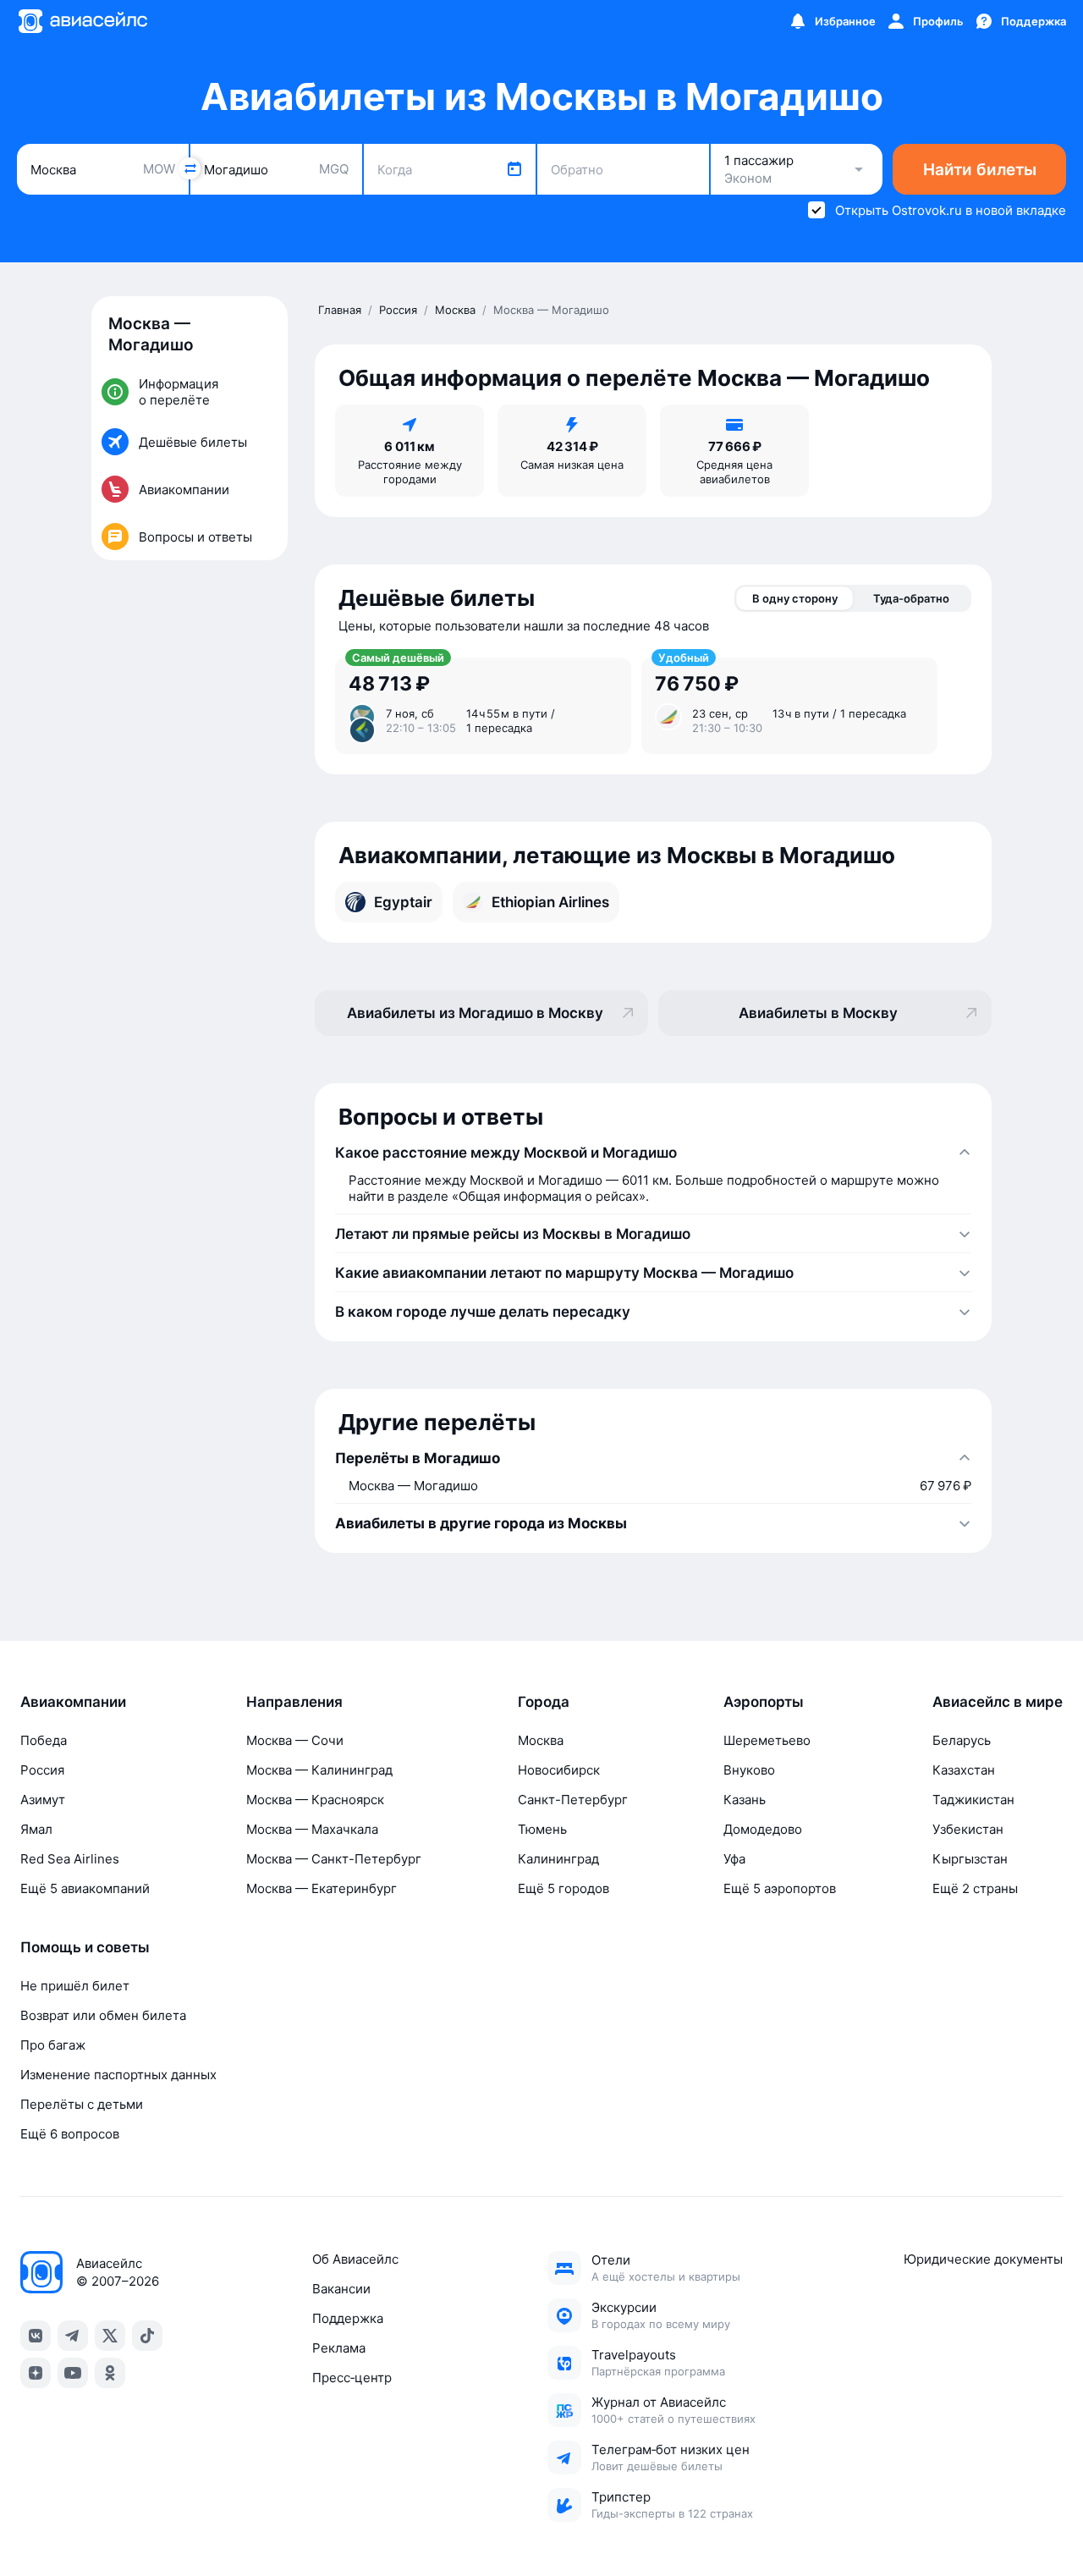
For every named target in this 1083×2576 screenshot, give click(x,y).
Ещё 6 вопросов (70, 2134)
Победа (44, 1740)
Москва (541, 1740)
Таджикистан (973, 1800)
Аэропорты (764, 1702)
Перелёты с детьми (82, 2104)
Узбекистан (968, 1829)
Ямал (36, 1829)
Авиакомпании (73, 1702)
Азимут (43, 1800)
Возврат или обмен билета (103, 2015)
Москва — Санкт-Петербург (334, 1859)
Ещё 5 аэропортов (780, 1888)
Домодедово (763, 1829)
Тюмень (542, 1829)
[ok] (110, 2373)
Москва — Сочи (295, 1740)
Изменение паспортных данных (118, 2075)
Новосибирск (559, 1770)
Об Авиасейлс (355, 2259)
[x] (110, 2336)
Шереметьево (767, 1740)
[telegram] (73, 2336)
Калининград (558, 1859)
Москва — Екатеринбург (322, 1888)
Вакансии (341, 2289)
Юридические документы (983, 2259)
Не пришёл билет (75, 1986)
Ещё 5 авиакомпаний (85, 1888)
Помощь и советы (85, 1947)
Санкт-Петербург (573, 1800)
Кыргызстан (970, 1859)
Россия (42, 1770)
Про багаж (53, 2045)
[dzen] (36, 2373)
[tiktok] (147, 2336)
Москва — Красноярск (315, 1800)
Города (544, 1702)
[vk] (36, 2336)
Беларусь (962, 1740)
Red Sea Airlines (70, 1859)
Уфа (734, 1859)
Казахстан (964, 1770)
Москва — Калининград (319, 1770)
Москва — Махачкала (312, 1829)
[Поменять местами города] (190, 168)
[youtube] (73, 2373)
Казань (745, 1800)
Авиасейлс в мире (998, 1702)
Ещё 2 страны (975, 1888)
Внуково (749, 1770)
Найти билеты (980, 170)
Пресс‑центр (352, 2378)
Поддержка (348, 2318)
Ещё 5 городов (563, 1888)
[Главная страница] (82, 21)
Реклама (339, 2348)
